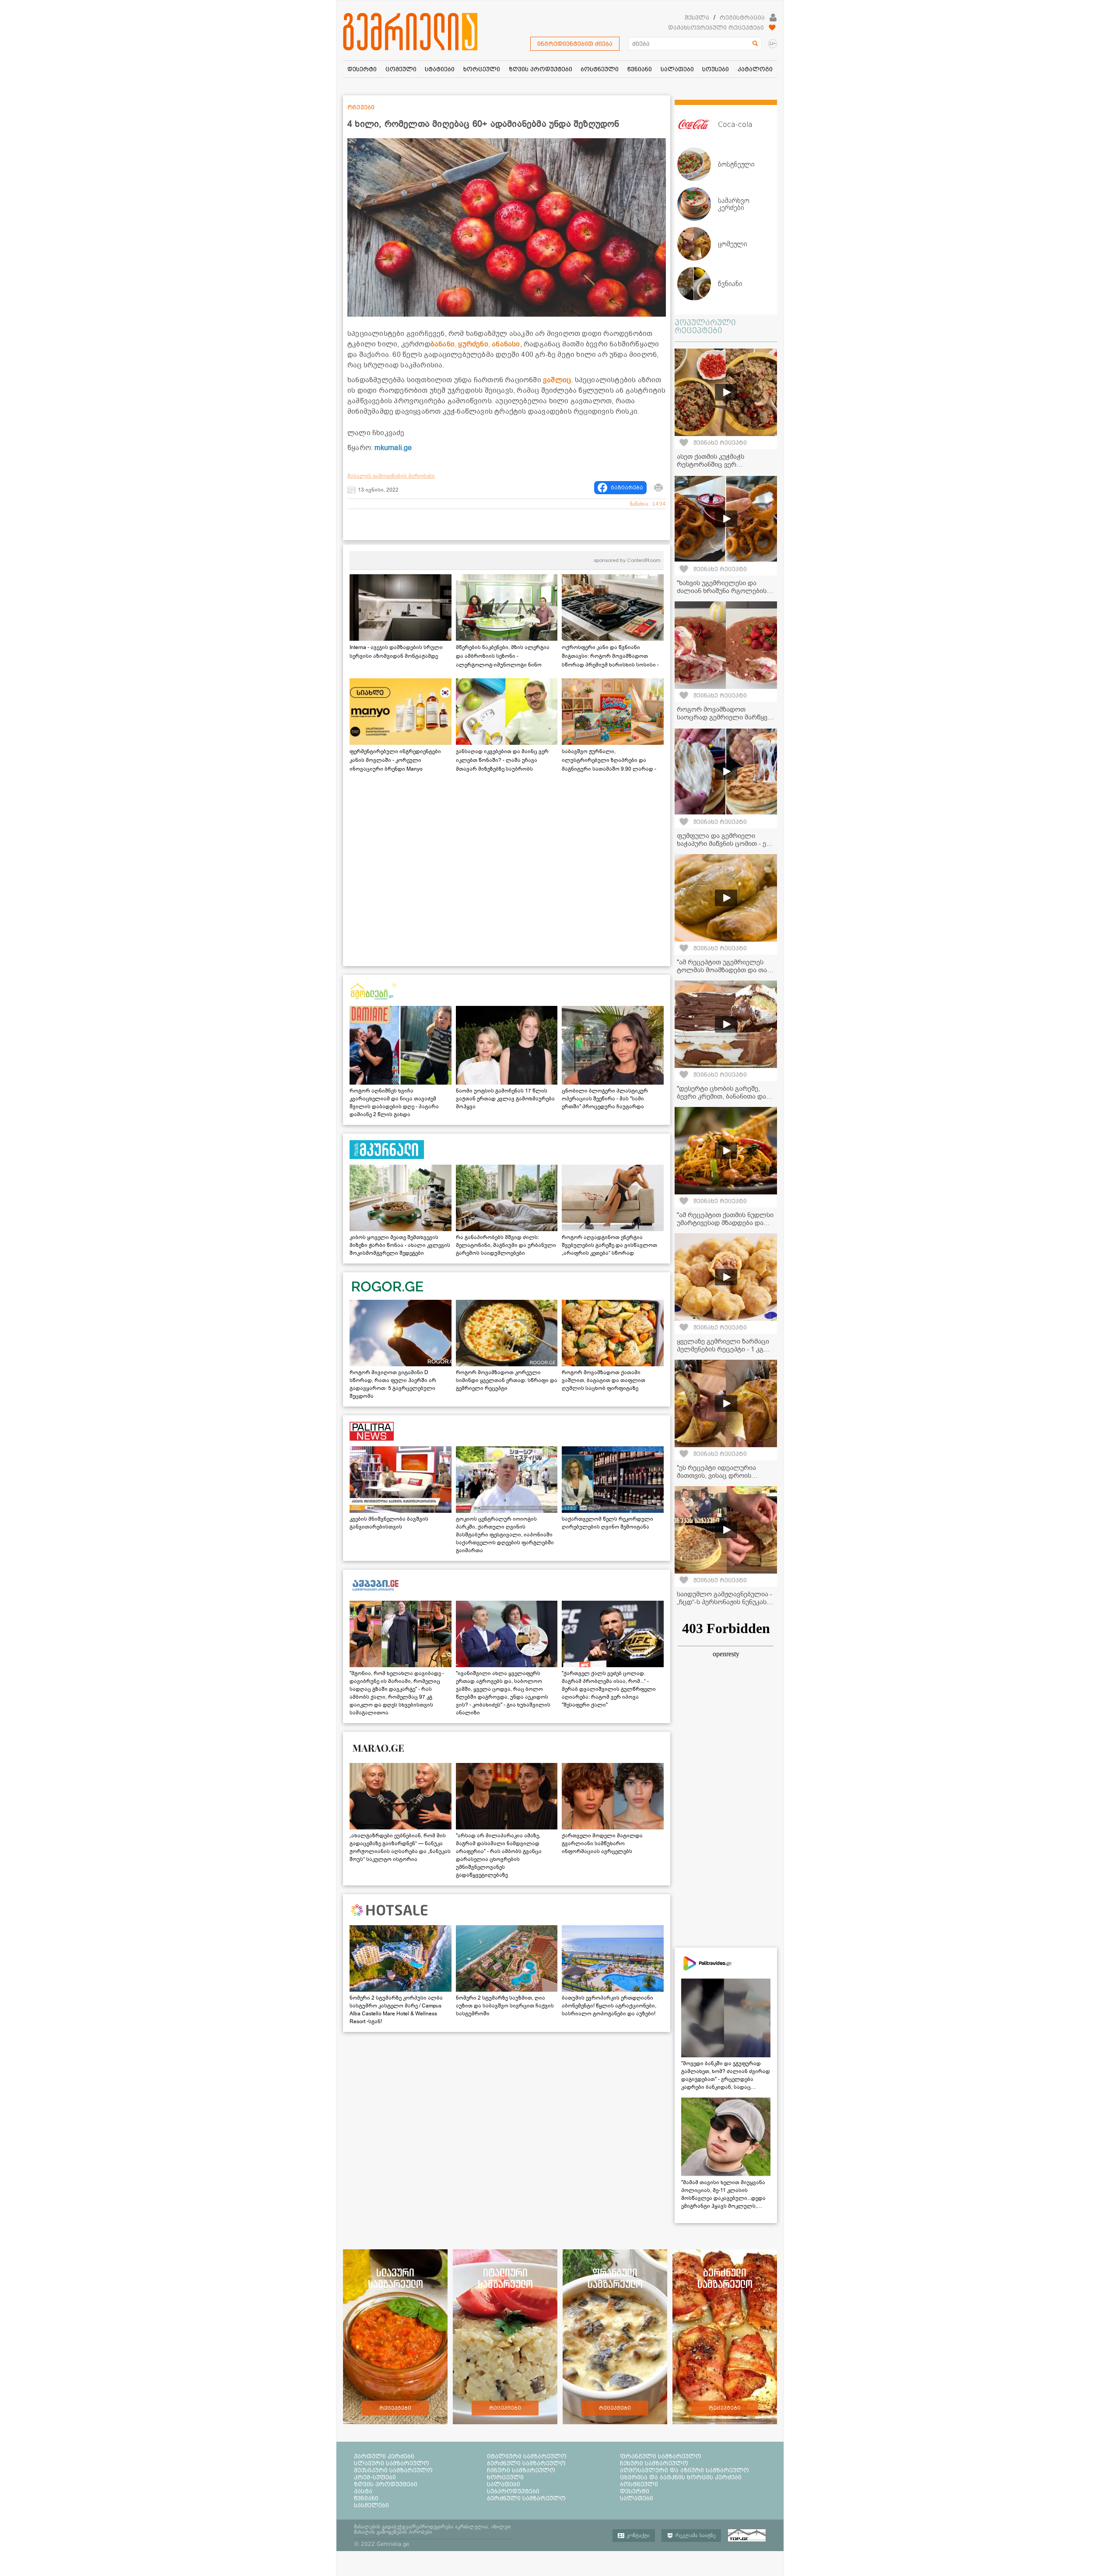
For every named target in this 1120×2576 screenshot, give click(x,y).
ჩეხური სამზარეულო (654, 2463)
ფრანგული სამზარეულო (661, 2456)
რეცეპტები (395, 2408)
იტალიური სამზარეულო (527, 2456)
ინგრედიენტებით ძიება (575, 44)
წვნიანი (366, 2498)
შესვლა (697, 17)
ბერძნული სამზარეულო (526, 2463)
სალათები (504, 2484)
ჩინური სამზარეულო (521, 2470)
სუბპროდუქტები (513, 2491)
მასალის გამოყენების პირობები (391, 476)
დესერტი (635, 2491)
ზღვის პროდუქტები (386, 2484)
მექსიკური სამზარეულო (393, 2470)
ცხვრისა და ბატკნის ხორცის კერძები (681, 2477)
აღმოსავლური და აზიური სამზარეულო (684, 2470)
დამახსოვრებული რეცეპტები (716, 28)
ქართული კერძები (384, 2456)
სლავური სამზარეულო (392, 2463)
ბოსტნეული (639, 2484)
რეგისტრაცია (742, 17)
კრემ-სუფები (375, 2477)
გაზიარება (627, 488)
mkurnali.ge (393, 448)
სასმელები (371, 2505)
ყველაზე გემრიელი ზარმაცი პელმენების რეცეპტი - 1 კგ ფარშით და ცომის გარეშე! (723, 1349)
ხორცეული (505, 2477)
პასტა (363, 2491)
